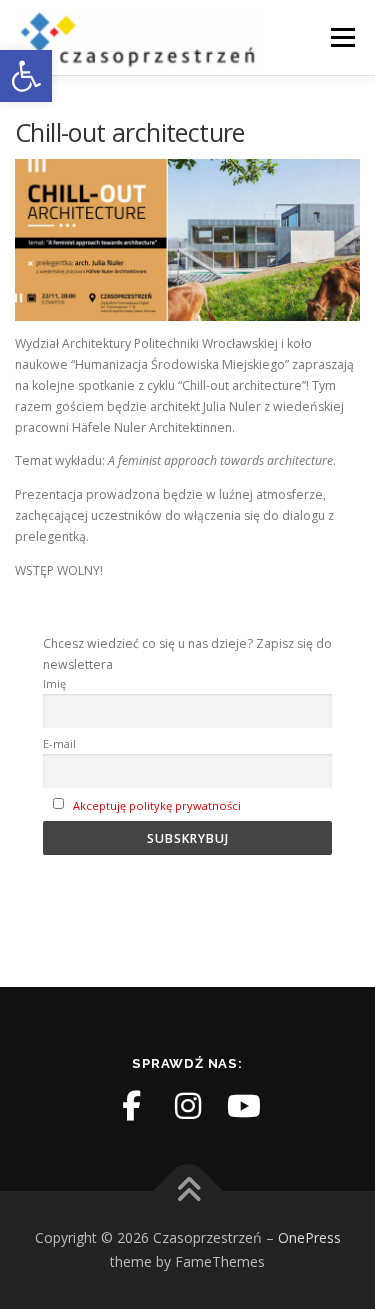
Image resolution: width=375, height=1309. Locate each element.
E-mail (59, 743)
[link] (26, 76)
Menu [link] (341, 37)
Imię (54, 683)
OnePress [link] (309, 1237)
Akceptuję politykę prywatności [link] (157, 805)
